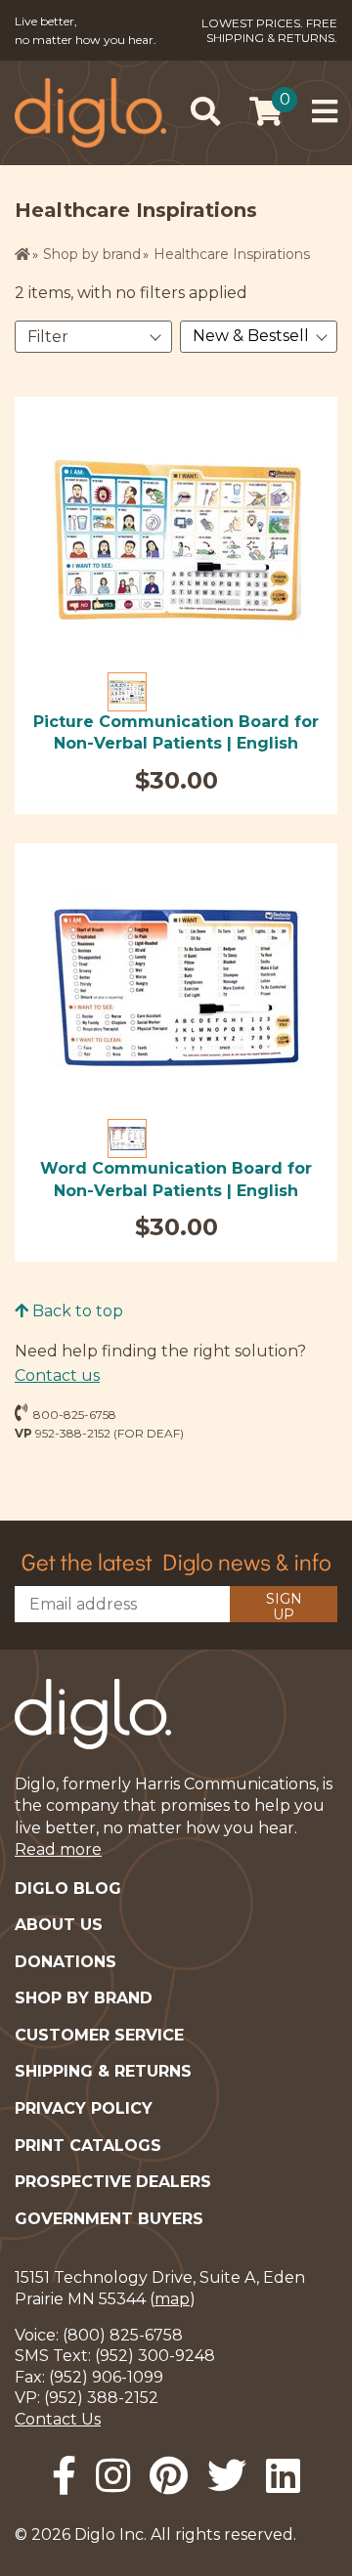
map (172, 2299)
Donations (66, 1962)
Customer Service (99, 2035)
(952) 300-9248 (155, 2356)
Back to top (76, 1311)
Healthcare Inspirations (232, 254)
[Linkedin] (283, 2476)
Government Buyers (109, 2219)
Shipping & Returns (103, 2071)
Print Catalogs (88, 2146)
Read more (58, 1849)
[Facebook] (64, 2476)
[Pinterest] (169, 2476)
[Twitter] (227, 2476)
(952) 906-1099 (106, 2377)
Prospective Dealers (113, 2182)
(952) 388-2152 (101, 2398)
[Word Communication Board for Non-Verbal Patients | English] (176, 987)
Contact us (57, 1375)
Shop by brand (92, 254)
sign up (284, 1606)
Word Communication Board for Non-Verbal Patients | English (176, 1179)
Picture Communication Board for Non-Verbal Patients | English (176, 732)
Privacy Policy (84, 2108)
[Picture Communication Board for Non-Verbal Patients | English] (176, 541)
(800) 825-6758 (123, 2335)
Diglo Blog (68, 1889)
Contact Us (58, 2419)
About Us (59, 1925)
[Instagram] (113, 2476)
